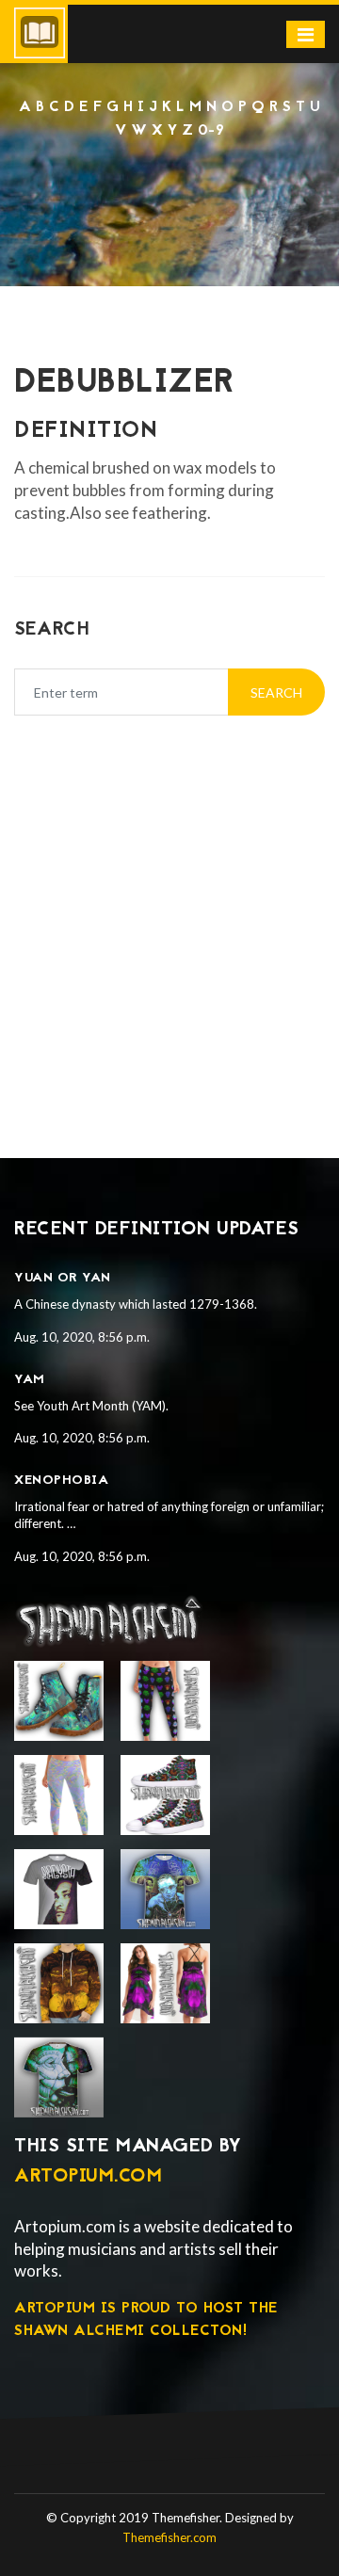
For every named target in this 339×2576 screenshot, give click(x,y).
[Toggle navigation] (306, 34)
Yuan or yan (63, 1278)
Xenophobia (61, 1481)
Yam (30, 1380)
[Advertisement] (169, 913)
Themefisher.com (169, 2537)
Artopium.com (88, 2177)
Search (276, 692)
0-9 (211, 131)
